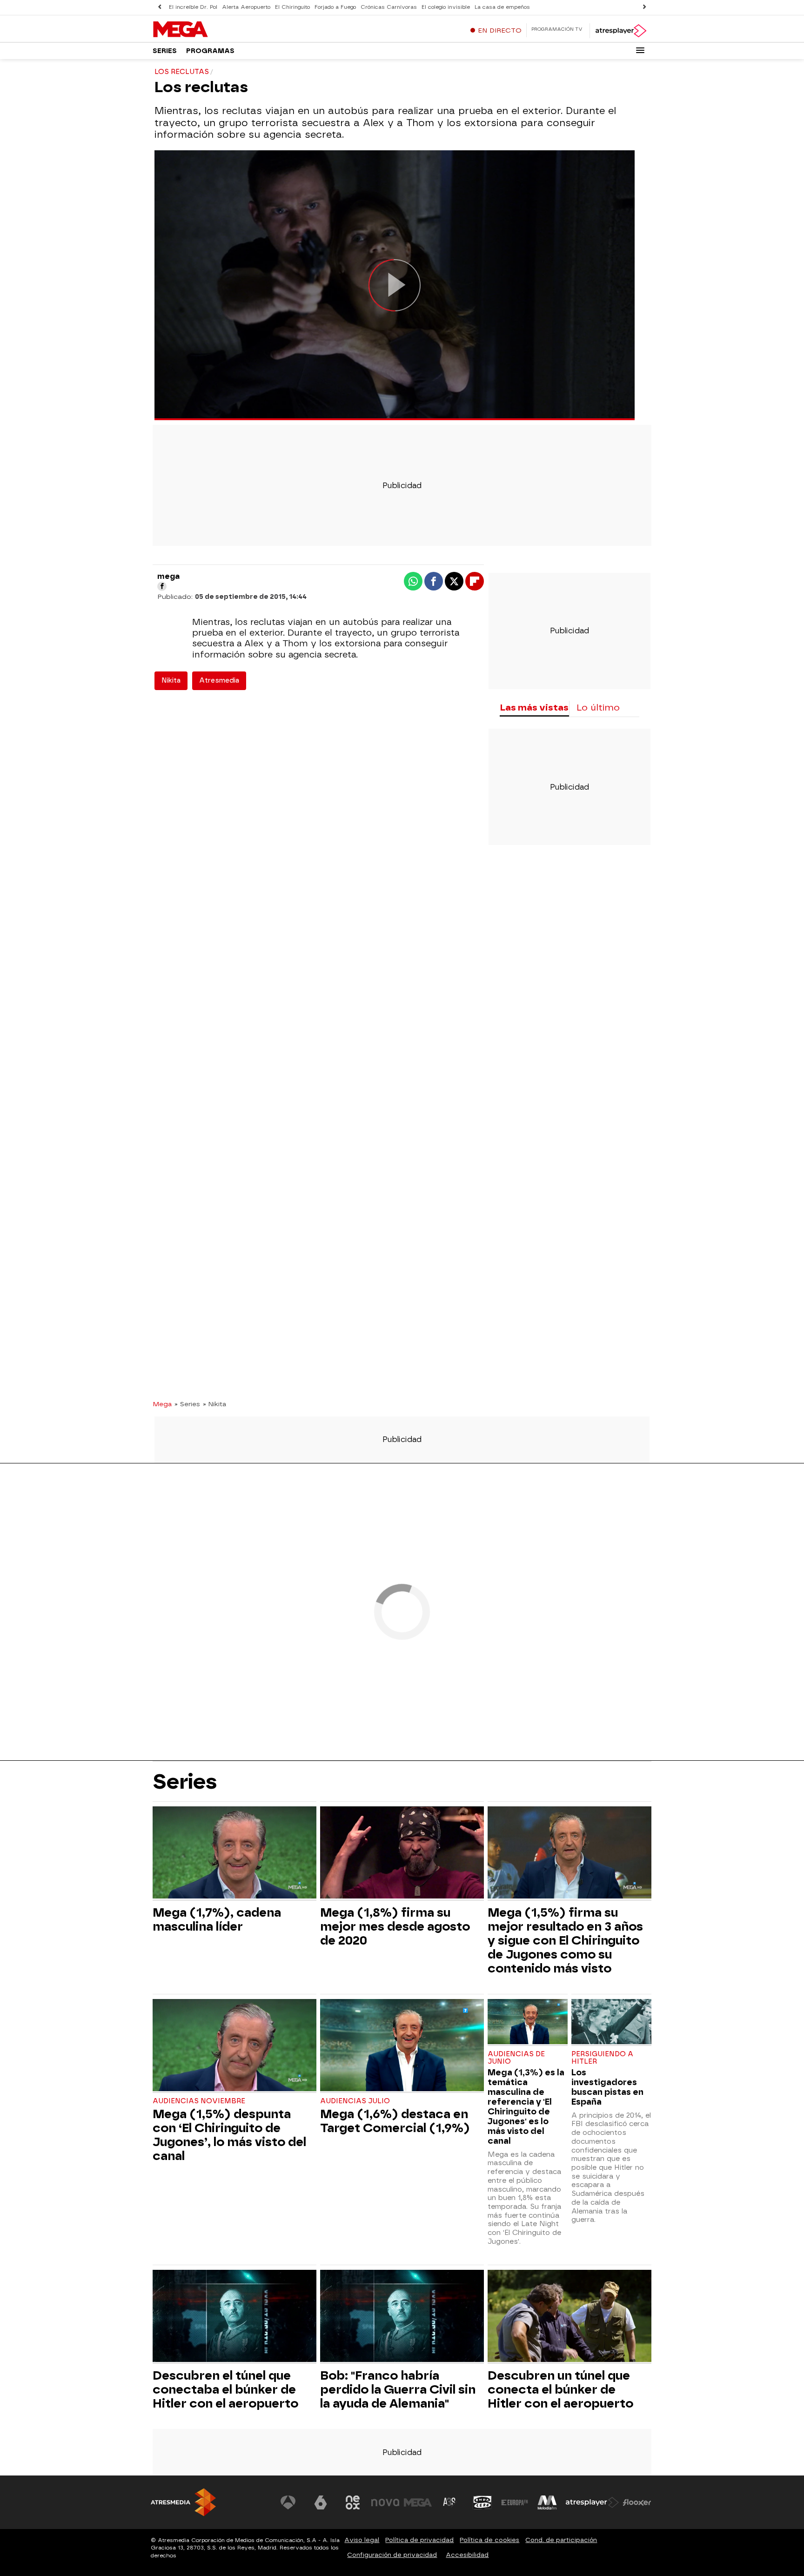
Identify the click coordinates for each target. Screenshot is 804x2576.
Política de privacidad (419, 2540)
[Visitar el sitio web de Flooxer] (637, 2502)
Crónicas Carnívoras (389, 7)
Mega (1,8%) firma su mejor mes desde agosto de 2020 (395, 1926)
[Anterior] (160, 7)
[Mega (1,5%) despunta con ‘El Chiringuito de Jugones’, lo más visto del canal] (234, 2046)
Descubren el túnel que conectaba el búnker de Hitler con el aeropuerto (225, 2389)
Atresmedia (219, 681)
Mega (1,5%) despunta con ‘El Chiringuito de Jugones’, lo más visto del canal (229, 2135)
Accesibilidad (467, 2555)
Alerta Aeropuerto (246, 7)
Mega (162, 1404)
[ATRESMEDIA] (183, 2502)
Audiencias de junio (516, 2058)
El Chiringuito (292, 7)
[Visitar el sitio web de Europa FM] (515, 2502)
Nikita (171, 681)
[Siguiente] (644, 7)
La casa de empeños (502, 7)
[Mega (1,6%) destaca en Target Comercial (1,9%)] (402, 2046)
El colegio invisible (446, 7)
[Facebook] (162, 586)
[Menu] (640, 50)
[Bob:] (402, 2317)
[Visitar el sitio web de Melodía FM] (547, 2502)
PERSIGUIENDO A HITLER (602, 2058)
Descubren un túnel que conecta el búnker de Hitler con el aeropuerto (560, 2389)
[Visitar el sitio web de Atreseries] (450, 2502)
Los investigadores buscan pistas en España (607, 2087)
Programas (210, 51)
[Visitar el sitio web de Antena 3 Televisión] (288, 2502)
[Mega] (211, 30)
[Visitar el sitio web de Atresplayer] (592, 2502)
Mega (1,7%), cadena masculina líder (217, 1919)
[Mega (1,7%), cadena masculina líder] (234, 1854)
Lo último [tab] (598, 708)
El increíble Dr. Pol (193, 7)
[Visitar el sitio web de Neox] (353, 2502)
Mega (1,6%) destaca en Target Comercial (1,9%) (395, 2121)
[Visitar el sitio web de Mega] (418, 2502)
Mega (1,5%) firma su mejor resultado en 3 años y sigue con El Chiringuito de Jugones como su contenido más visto (565, 1940)
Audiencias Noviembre (199, 2101)
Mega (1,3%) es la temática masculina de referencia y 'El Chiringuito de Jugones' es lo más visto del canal (526, 2106)
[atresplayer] (620, 31)
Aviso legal (362, 2540)
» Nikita (214, 1404)
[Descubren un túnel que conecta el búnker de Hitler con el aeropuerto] (569, 2317)
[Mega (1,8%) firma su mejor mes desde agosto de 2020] (402, 1854)
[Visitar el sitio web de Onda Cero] (482, 2502)
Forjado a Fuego (335, 7)
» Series (187, 1404)
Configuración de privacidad (392, 2555)
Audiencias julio (355, 2101)
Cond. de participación (561, 2540)
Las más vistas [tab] (534, 708)
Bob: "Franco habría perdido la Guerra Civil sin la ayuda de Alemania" (398, 2389)
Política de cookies (489, 2540)
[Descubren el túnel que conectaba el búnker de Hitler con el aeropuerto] (234, 2317)
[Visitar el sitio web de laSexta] (321, 2502)
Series (165, 51)
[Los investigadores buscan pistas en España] (611, 2023)
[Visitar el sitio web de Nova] (385, 2502)
